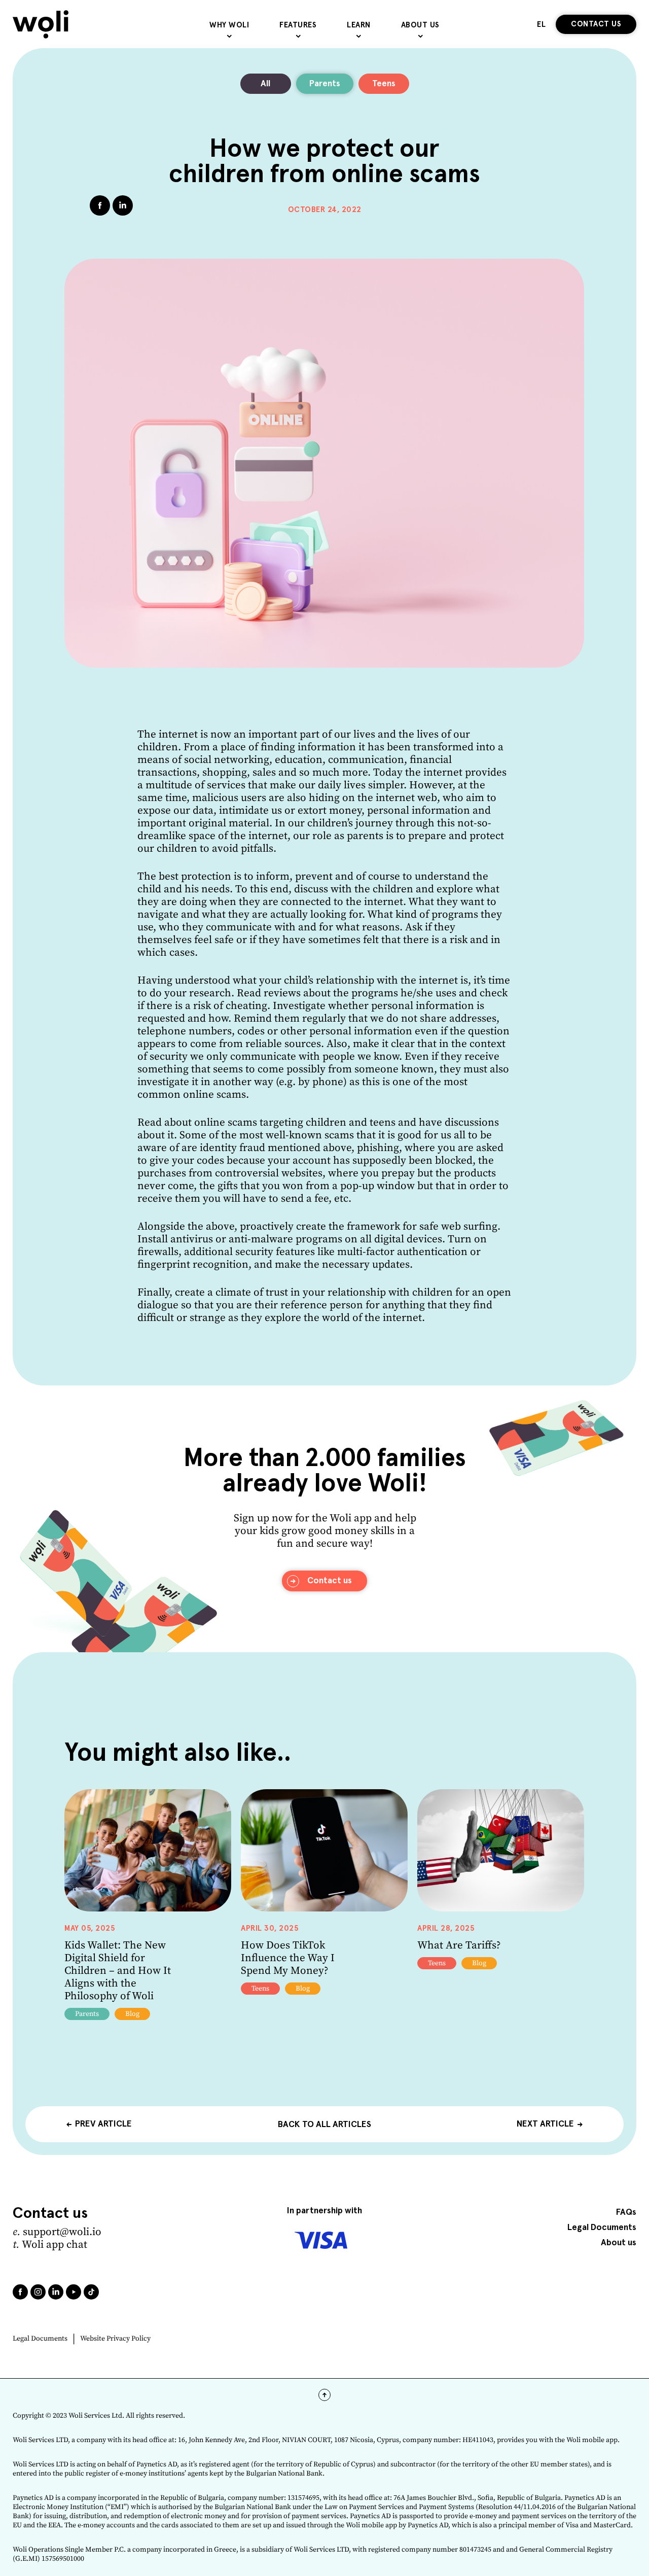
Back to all (324, 2124)
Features (298, 25)
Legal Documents (40, 2339)
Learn (359, 25)
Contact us (596, 24)
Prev (103, 2124)
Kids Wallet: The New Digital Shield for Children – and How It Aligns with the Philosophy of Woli (118, 1971)
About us (619, 2243)
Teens (384, 84)
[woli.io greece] (41, 24)
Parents (325, 84)
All (265, 84)
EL (541, 25)
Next (545, 2124)
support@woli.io (62, 2232)
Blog (132, 2014)
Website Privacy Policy (115, 2339)
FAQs (626, 2213)
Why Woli (229, 25)
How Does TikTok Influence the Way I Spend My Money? (288, 1958)
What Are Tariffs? (459, 1945)
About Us (420, 25)
